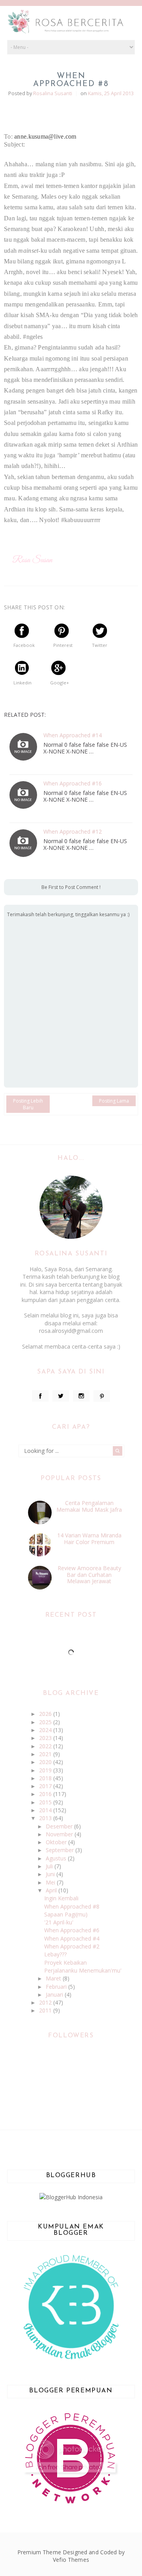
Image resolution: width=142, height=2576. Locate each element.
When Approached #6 (72, 1930)
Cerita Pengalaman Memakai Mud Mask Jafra (89, 1506)
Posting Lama (114, 1101)
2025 (46, 1722)
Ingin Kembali (61, 1898)
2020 (46, 1762)
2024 (46, 1730)
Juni (51, 1874)
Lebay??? (55, 1954)
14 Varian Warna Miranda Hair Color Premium (89, 1539)
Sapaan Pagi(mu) (66, 1914)
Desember (60, 1826)
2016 (46, 1794)
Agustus (57, 1858)
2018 (46, 1778)
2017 (46, 1786)
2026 (46, 1714)
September (61, 1850)
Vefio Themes (71, 2560)
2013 (46, 1818)
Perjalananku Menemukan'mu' (83, 1970)
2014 (46, 1810)
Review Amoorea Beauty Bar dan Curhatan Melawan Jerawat (89, 1575)
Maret (54, 1978)
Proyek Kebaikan (65, 1963)
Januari (55, 1994)
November (60, 1834)
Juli (50, 1866)
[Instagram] (81, 1396)
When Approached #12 (73, 832)
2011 (46, 2010)
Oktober (57, 1842)
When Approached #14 (73, 736)
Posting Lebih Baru (28, 1104)
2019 (46, 1770)
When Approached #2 (72, 1946)
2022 (46, 1746)
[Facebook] (40, 1396)
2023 (46, 1738)
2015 (46, 1802)
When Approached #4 (72, 1938)
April (52, 1890)
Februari (57, 1987)
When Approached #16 (73, 784)
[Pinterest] (102, 1396)
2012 (46, 2002)
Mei (51, 1882)
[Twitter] (61, 1396)
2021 (46, 1754)
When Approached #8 (72, 1906)
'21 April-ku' (59, 1922)
